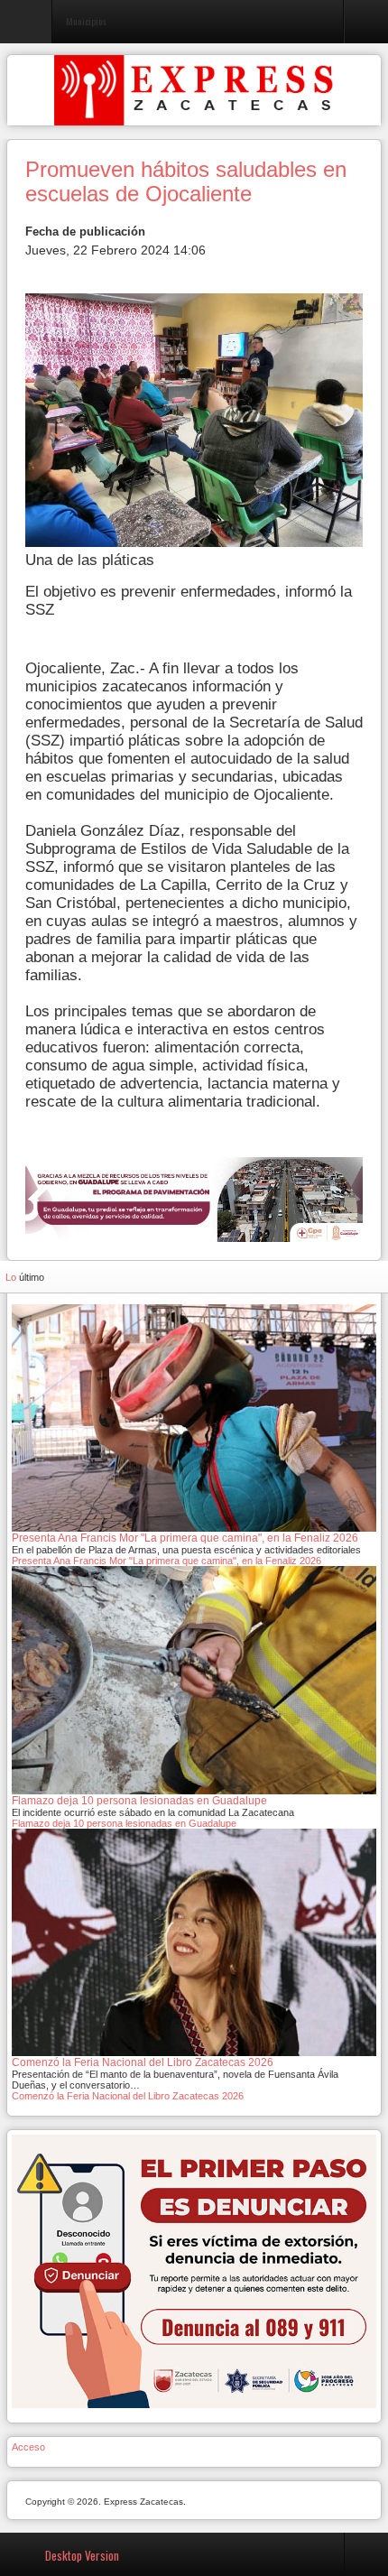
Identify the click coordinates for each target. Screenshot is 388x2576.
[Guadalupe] (194, 1199)
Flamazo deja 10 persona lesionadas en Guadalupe (124, 1823)
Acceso (28, 2447)
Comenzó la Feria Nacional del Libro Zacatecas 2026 (128, 2096)
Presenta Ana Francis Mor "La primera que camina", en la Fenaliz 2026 (166, 1561)
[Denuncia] (194, 2271)
